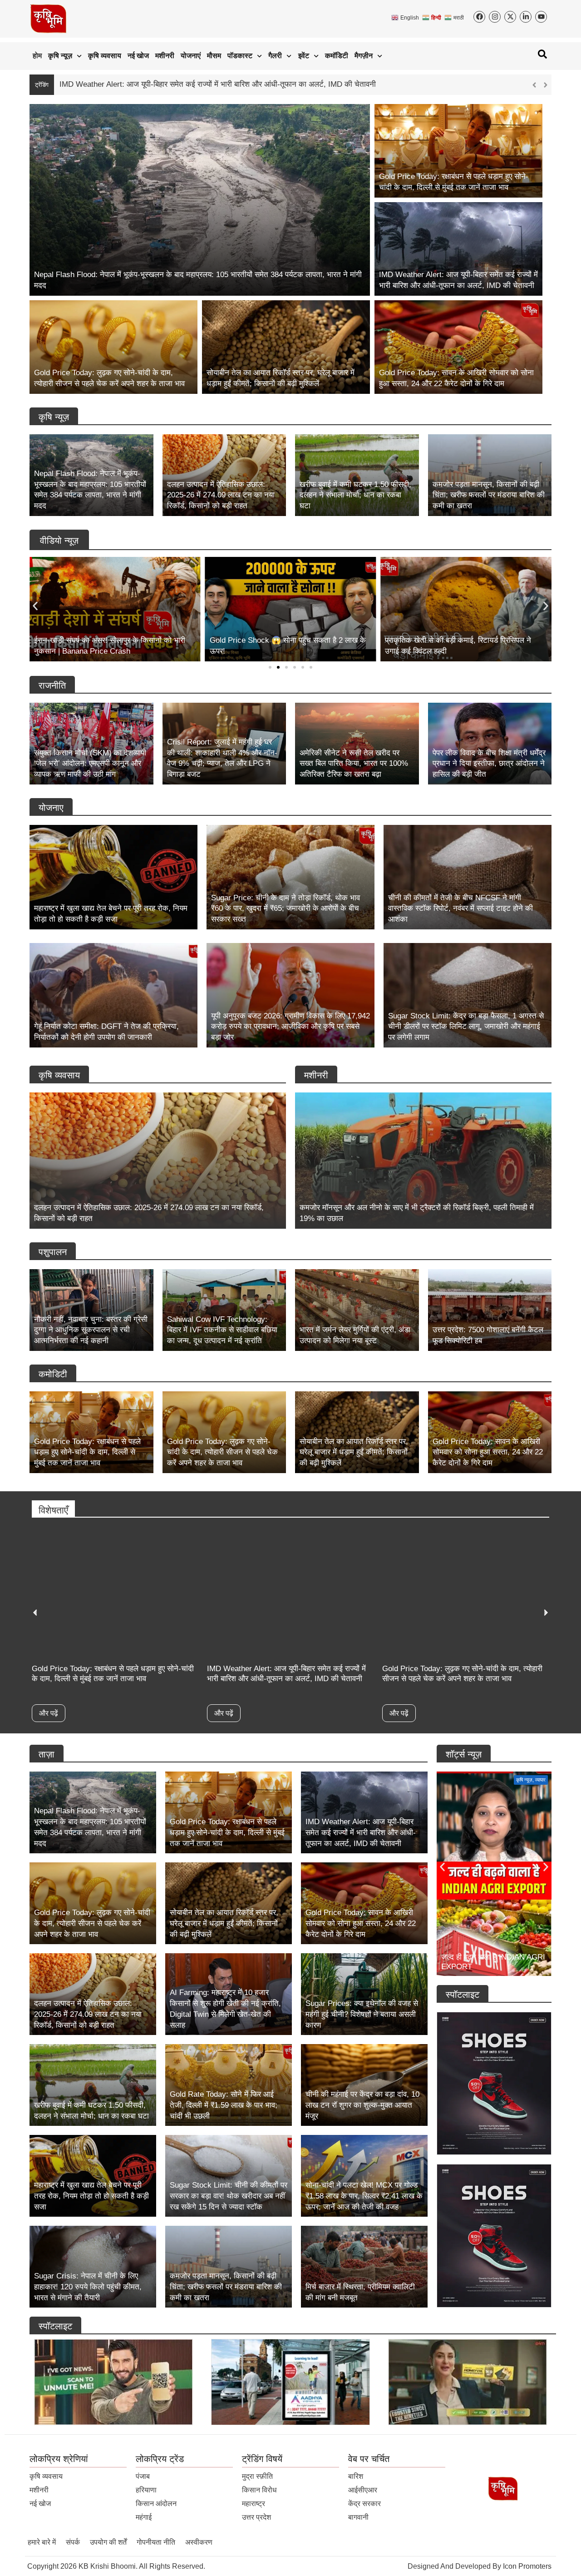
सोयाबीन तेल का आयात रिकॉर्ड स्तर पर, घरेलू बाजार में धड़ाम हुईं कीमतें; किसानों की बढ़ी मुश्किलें (191, 84)
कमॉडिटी (337, 56)
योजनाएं (191, 56)
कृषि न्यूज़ (60, 56)
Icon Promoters (527, 2566)
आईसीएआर (363, 2490)
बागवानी (358, 2517)
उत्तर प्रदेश (256, 2517)
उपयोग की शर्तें (108, 2542)
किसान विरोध (259, 2490)
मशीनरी (165, 56)
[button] (545, 85)
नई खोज (138, 56)
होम (37, 56)
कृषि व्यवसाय (105, 56)
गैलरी (275, 56)
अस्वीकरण (199, 2542)
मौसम (214, 56)
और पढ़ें (49, 1713)
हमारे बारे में (42, 2542)
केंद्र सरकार (364, 2504)
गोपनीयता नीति (156, 2542)
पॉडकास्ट (240, 56)
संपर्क (73, 2542)
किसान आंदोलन (156, 2504)
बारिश (356, 2476)
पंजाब (143, 2476)
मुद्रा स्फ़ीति (257, 2476)
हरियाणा (146, 2490)
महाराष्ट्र (254, 2504)
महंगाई (144, 2517)
